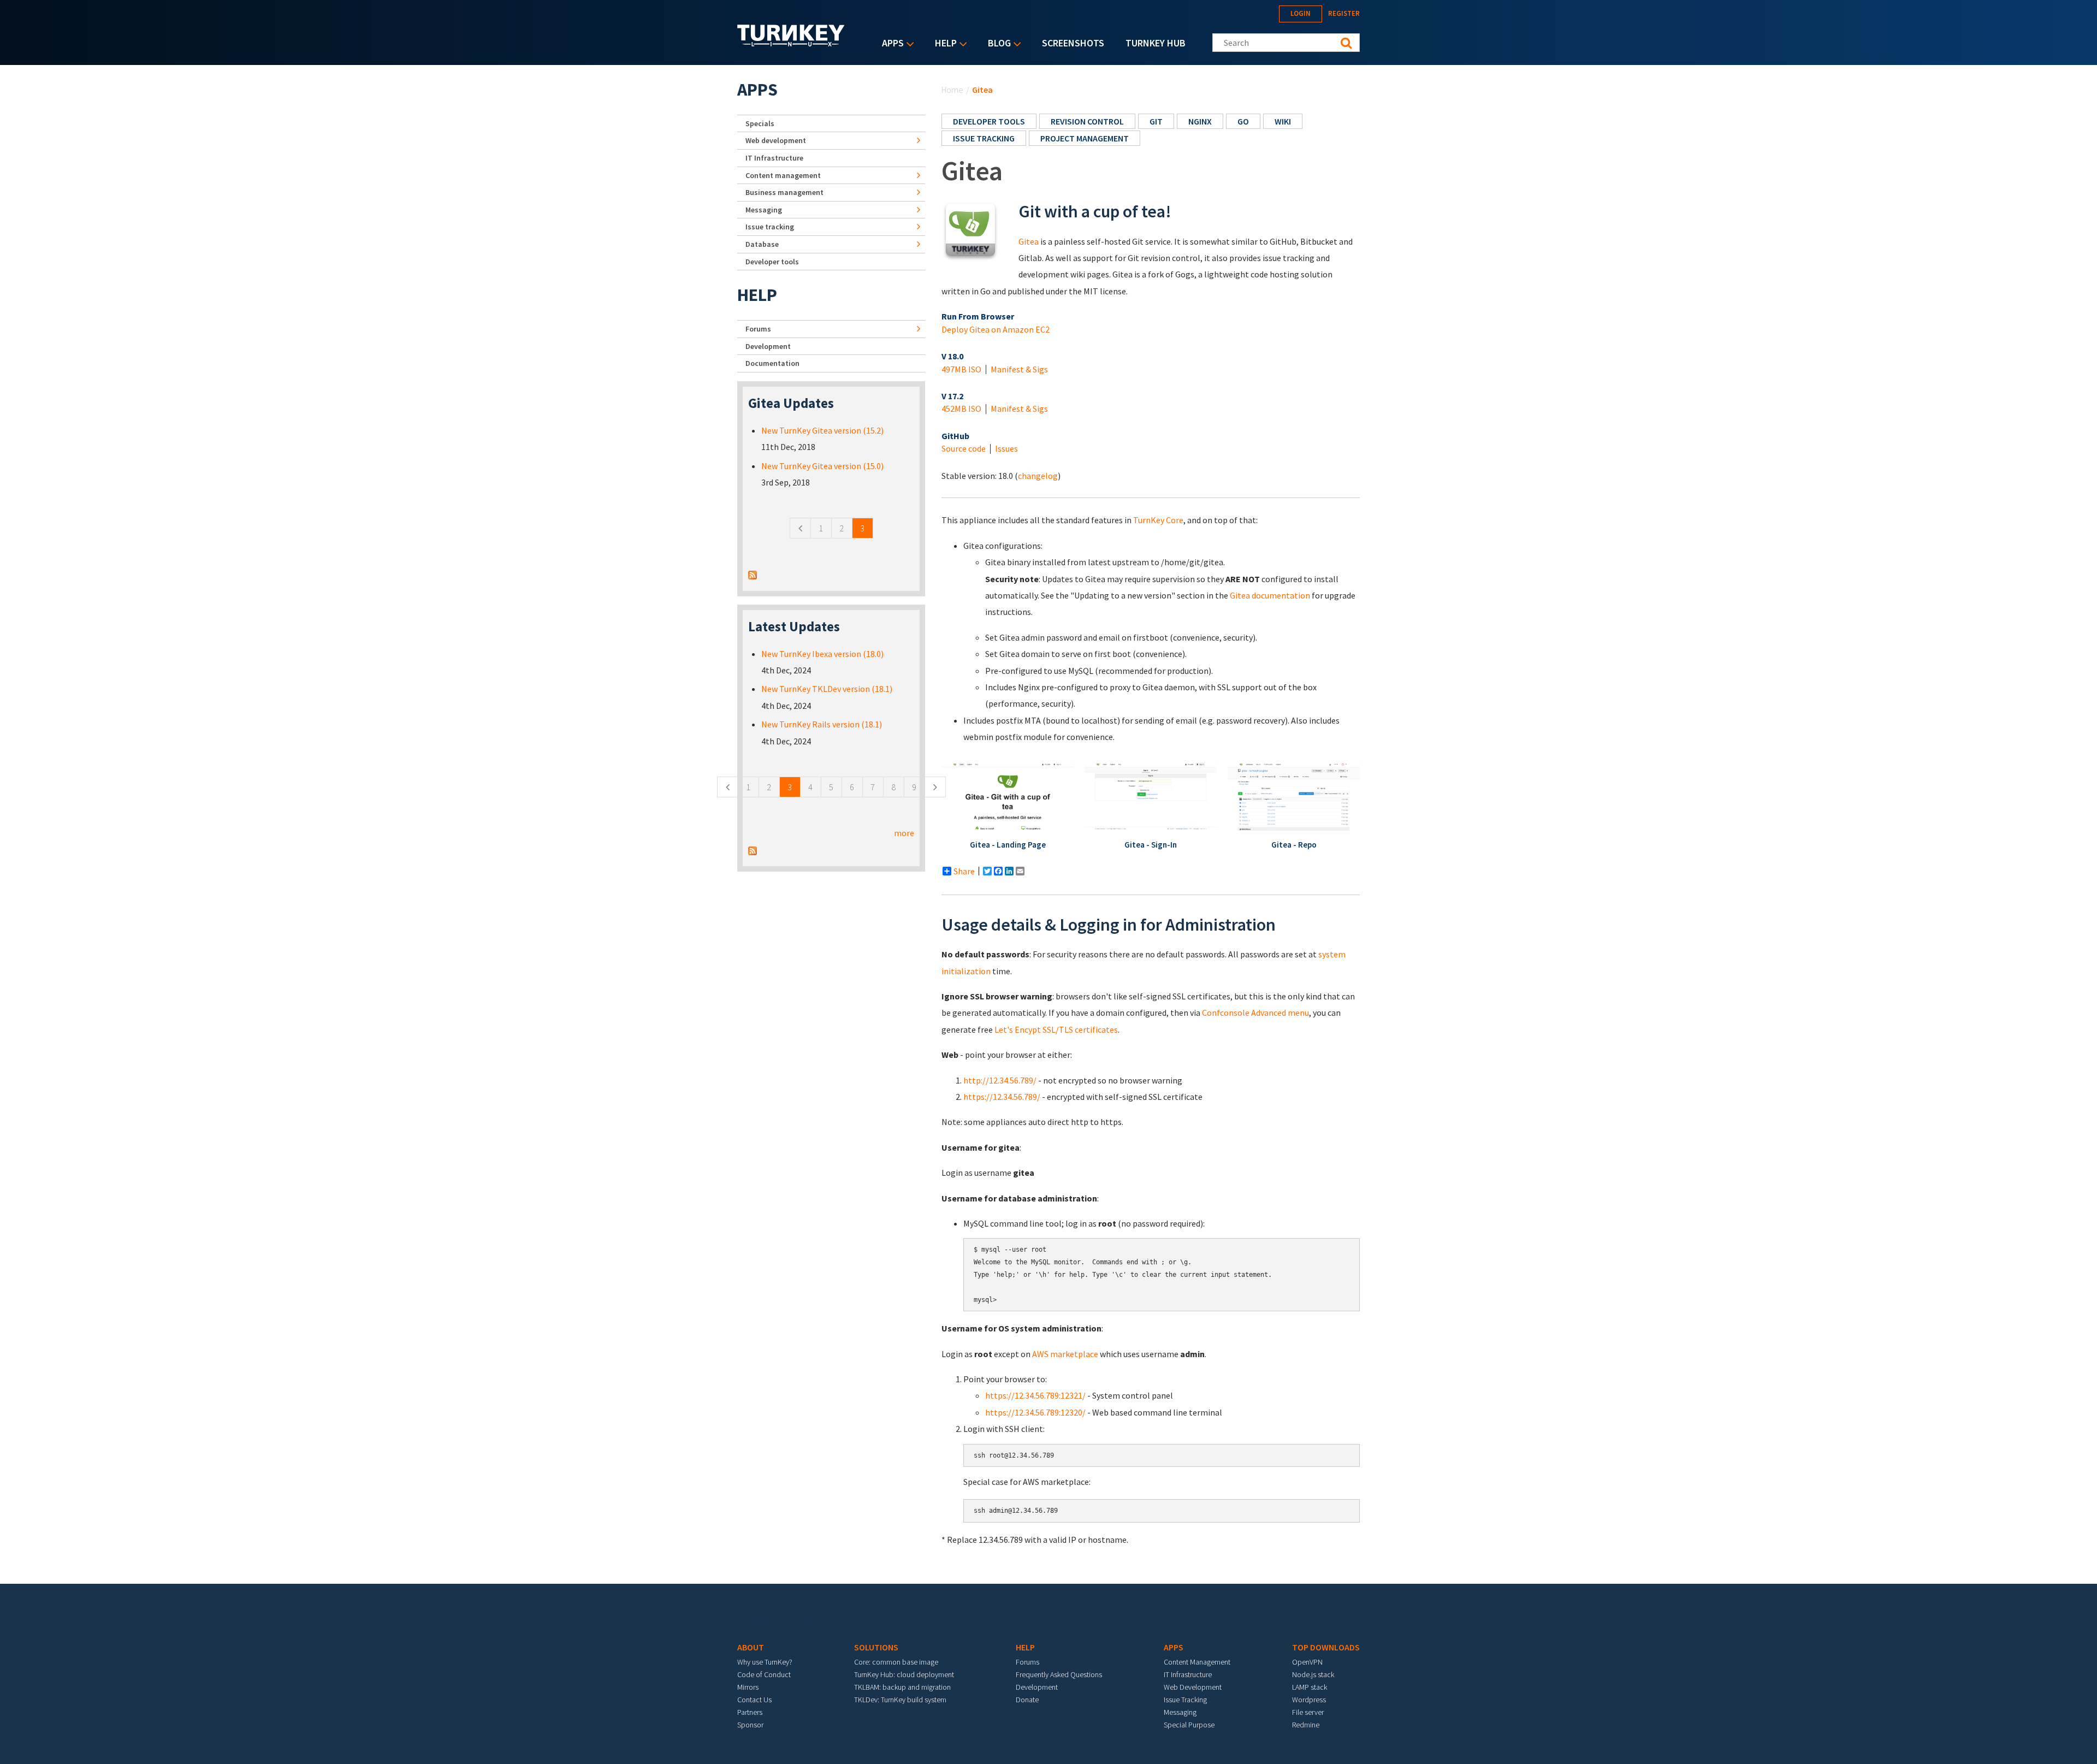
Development (768, 346)
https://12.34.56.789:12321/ (1035, 1395)
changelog (1038, 476)
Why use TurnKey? (765, 1662)
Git (1156, 121)
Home (952, 90)
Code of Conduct (764, 1674)
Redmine (1306, 1725)
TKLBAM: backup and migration (902, 1687)
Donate (1027, 1700)
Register (1344, 13)
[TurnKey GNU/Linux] (791, 43)
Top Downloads (1326, 1647)
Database (762, 244)
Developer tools (989, 121)
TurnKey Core (1158, 520)
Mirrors (748, 1687)
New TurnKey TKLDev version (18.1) (827, 689)
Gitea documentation (1270, 595)
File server (1308, 1712)
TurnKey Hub (1156, 43)
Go (1243, 121)
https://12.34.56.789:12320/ (1035, 1412)
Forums (758, 329)
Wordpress (1309, 1700)
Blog (997, 44)
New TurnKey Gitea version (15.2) (822, 430)
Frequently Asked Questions (1059, 1674)
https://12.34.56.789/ (1002, 1097)
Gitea (1029, 241)
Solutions (876, 1647)
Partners (750, 1712)
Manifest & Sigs (1019, 369)
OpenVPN (1307, 1662)
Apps (890, 44)
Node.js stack (1313, 1674)
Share (964, 871)
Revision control (1087, 121)
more (904, 833)
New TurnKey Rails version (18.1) (822, 724)
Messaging (764, 210)
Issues (1006, 448)
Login (1301, 13)
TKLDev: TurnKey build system (900, 1700)
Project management (1085, 138)
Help (943, 44)
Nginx (1200, 121)
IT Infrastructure (774, 158)
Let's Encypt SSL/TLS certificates (1056, 1029)
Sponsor (750, 1725)
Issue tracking (984, 138)
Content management (783, 175)
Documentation (772, 363)
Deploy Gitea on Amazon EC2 (996, 329)
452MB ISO (961, 409)
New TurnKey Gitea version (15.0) (822, 466)
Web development (776, 140)
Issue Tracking (1185, 1700)
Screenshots (1073, 43)
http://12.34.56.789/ (1000, 1080)
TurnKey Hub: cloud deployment (904, 1674)
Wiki (1283, 121)
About (751, 1647)
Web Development (1193, 1687)
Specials (760, 123)
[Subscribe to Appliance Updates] (753, 574)
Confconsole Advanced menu (1255, 1013)
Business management (784, 192)
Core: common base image (896, 1662)
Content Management (1197, 1662)
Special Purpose (1189, 1725)
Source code (964, 448)
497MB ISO (961, 369)
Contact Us (754, 1700)
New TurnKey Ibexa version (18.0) (822, 654)
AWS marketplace (1065, 1354)
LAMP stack (1310, 1687)
